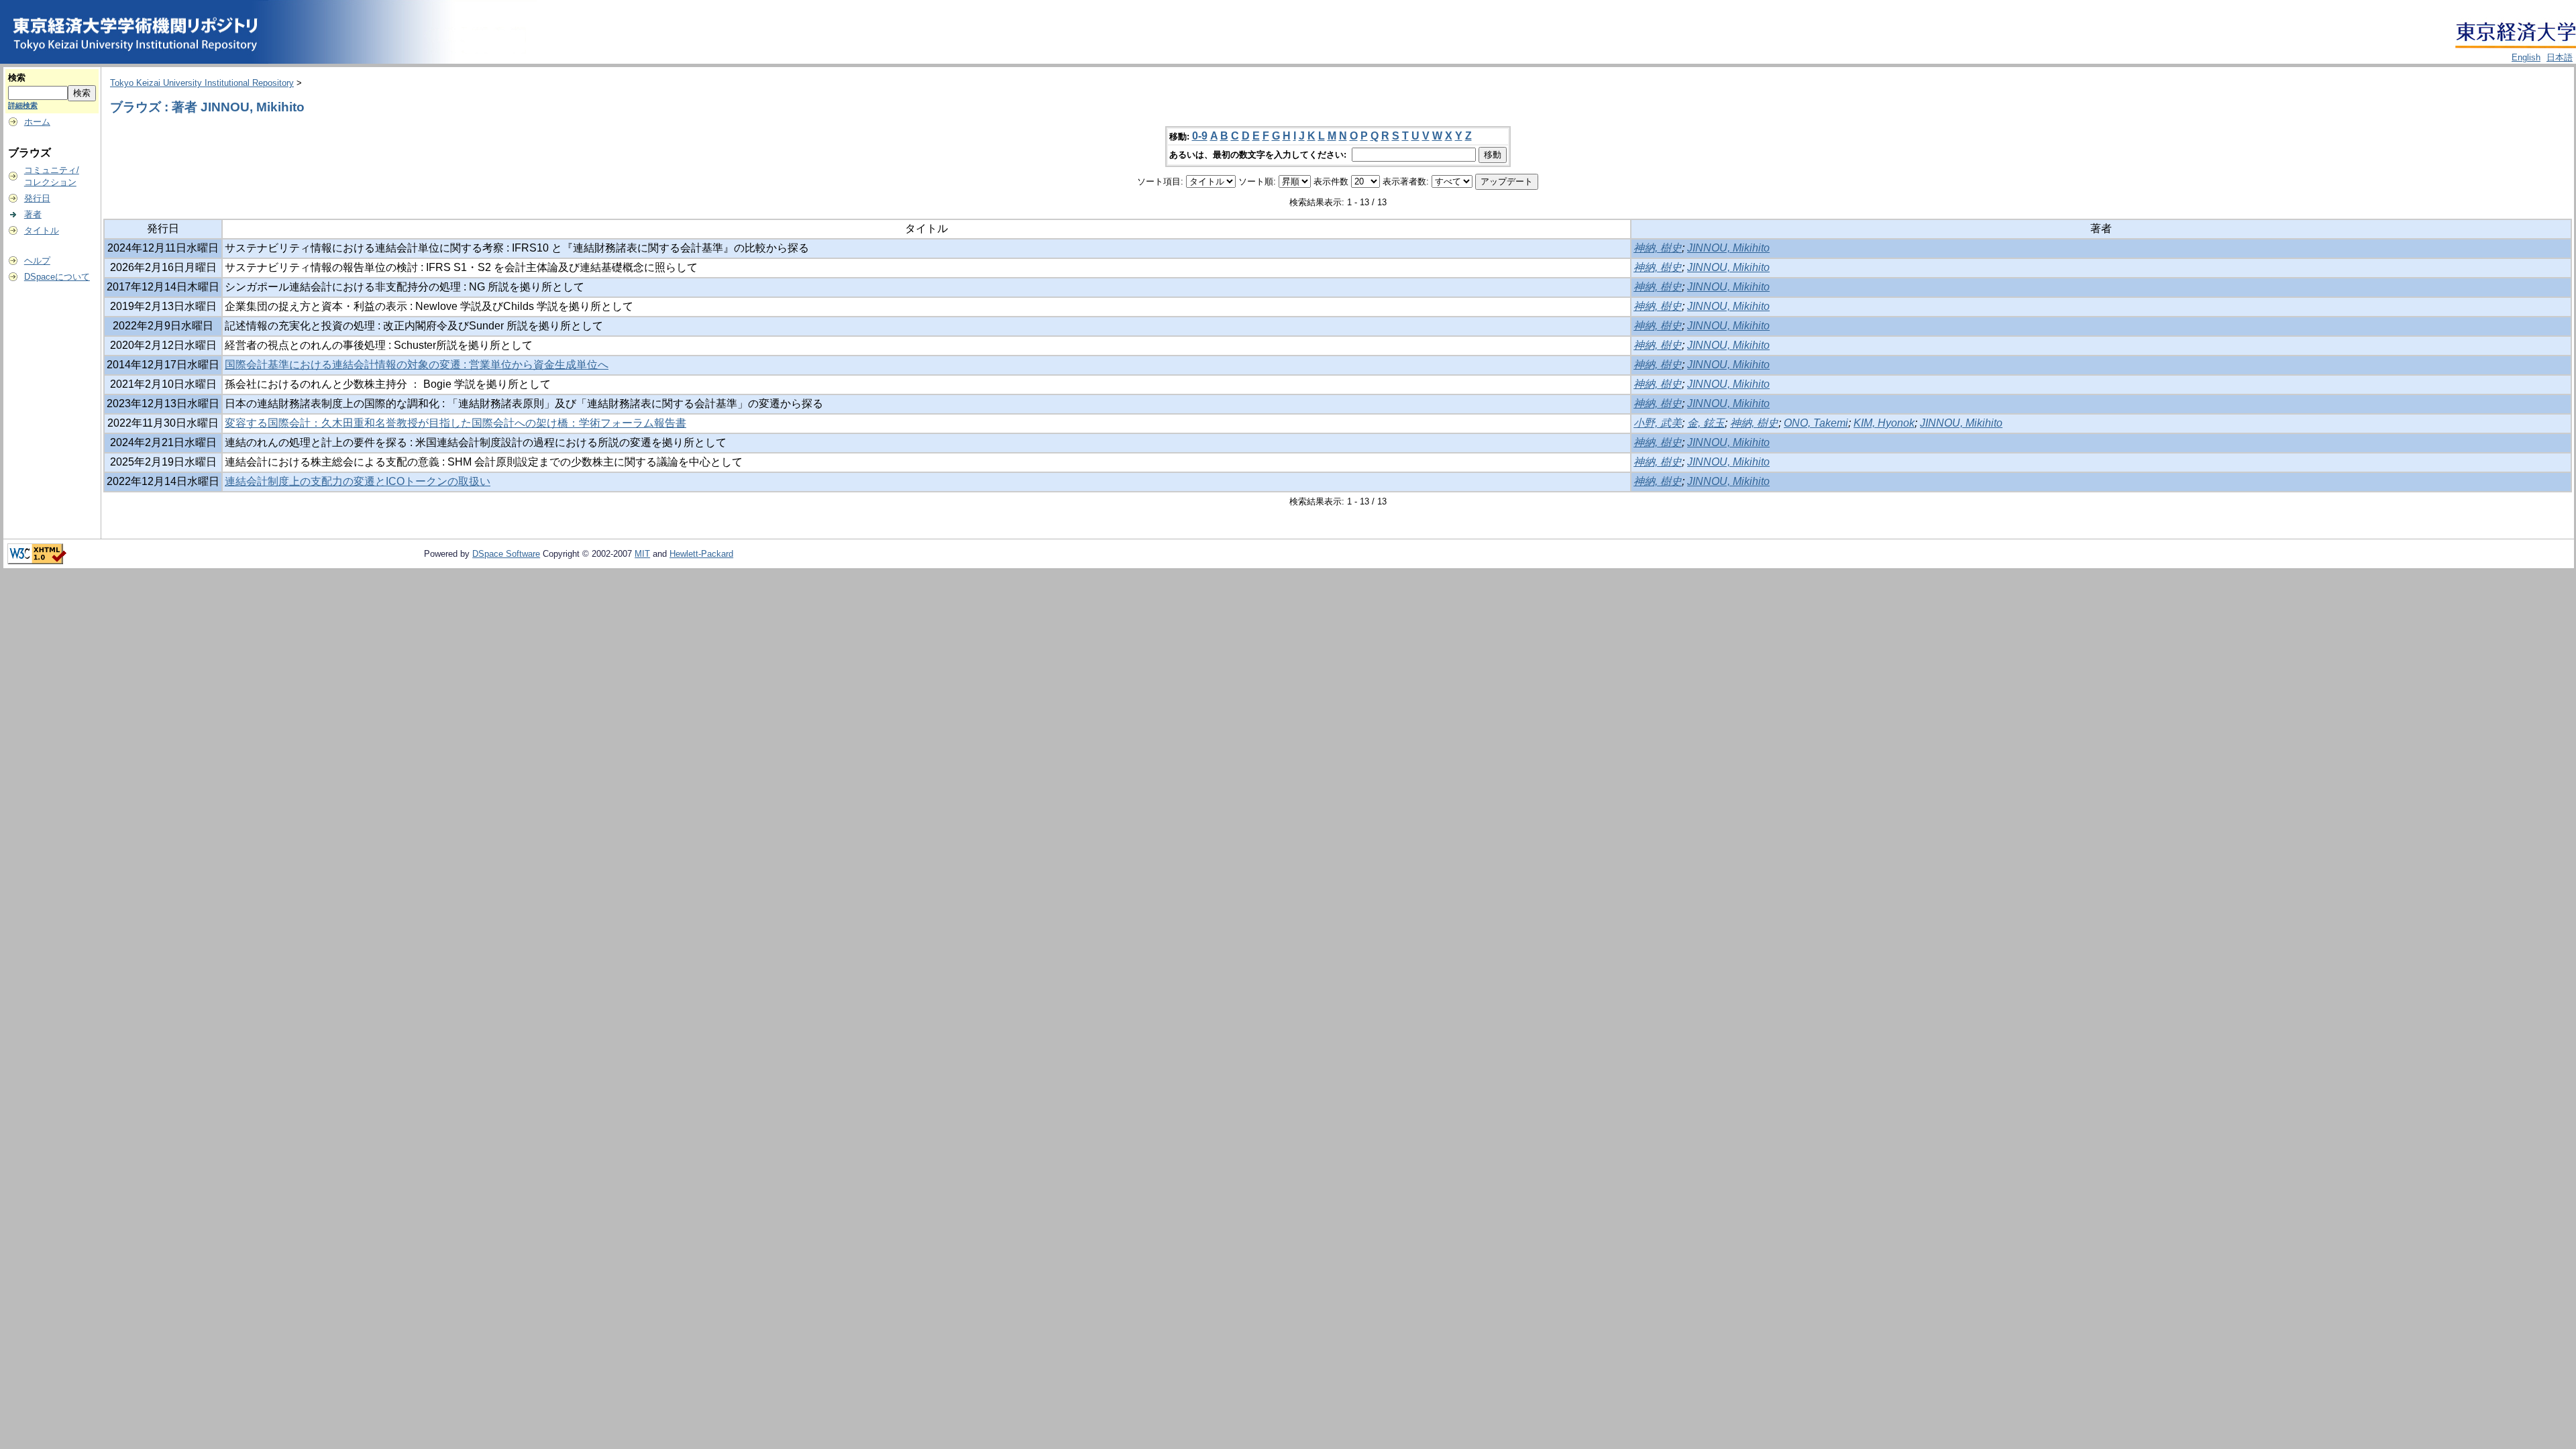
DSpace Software (506, 554)
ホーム (37, 122)
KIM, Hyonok (1884, 423)
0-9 (1200, 136)
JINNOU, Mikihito (1728, 248)
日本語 (2560, 57)
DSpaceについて (57, 277)
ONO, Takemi (1816, 423)
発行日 (37, 198)
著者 (33, 214)
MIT (642, 554)
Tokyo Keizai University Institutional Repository (202, 83)
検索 (17, 77)
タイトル (42, 230)
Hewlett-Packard (701, 554)
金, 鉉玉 (1706, 423)
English (2526, 57)
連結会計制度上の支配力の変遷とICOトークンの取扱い (358, 481)
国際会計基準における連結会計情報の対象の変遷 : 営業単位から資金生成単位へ (417, 365)
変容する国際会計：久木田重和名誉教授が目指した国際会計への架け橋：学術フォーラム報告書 (455, 423)
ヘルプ (37, 261)
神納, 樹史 (1658, 248)
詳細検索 (23, 105)
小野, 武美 (1658, 423)
